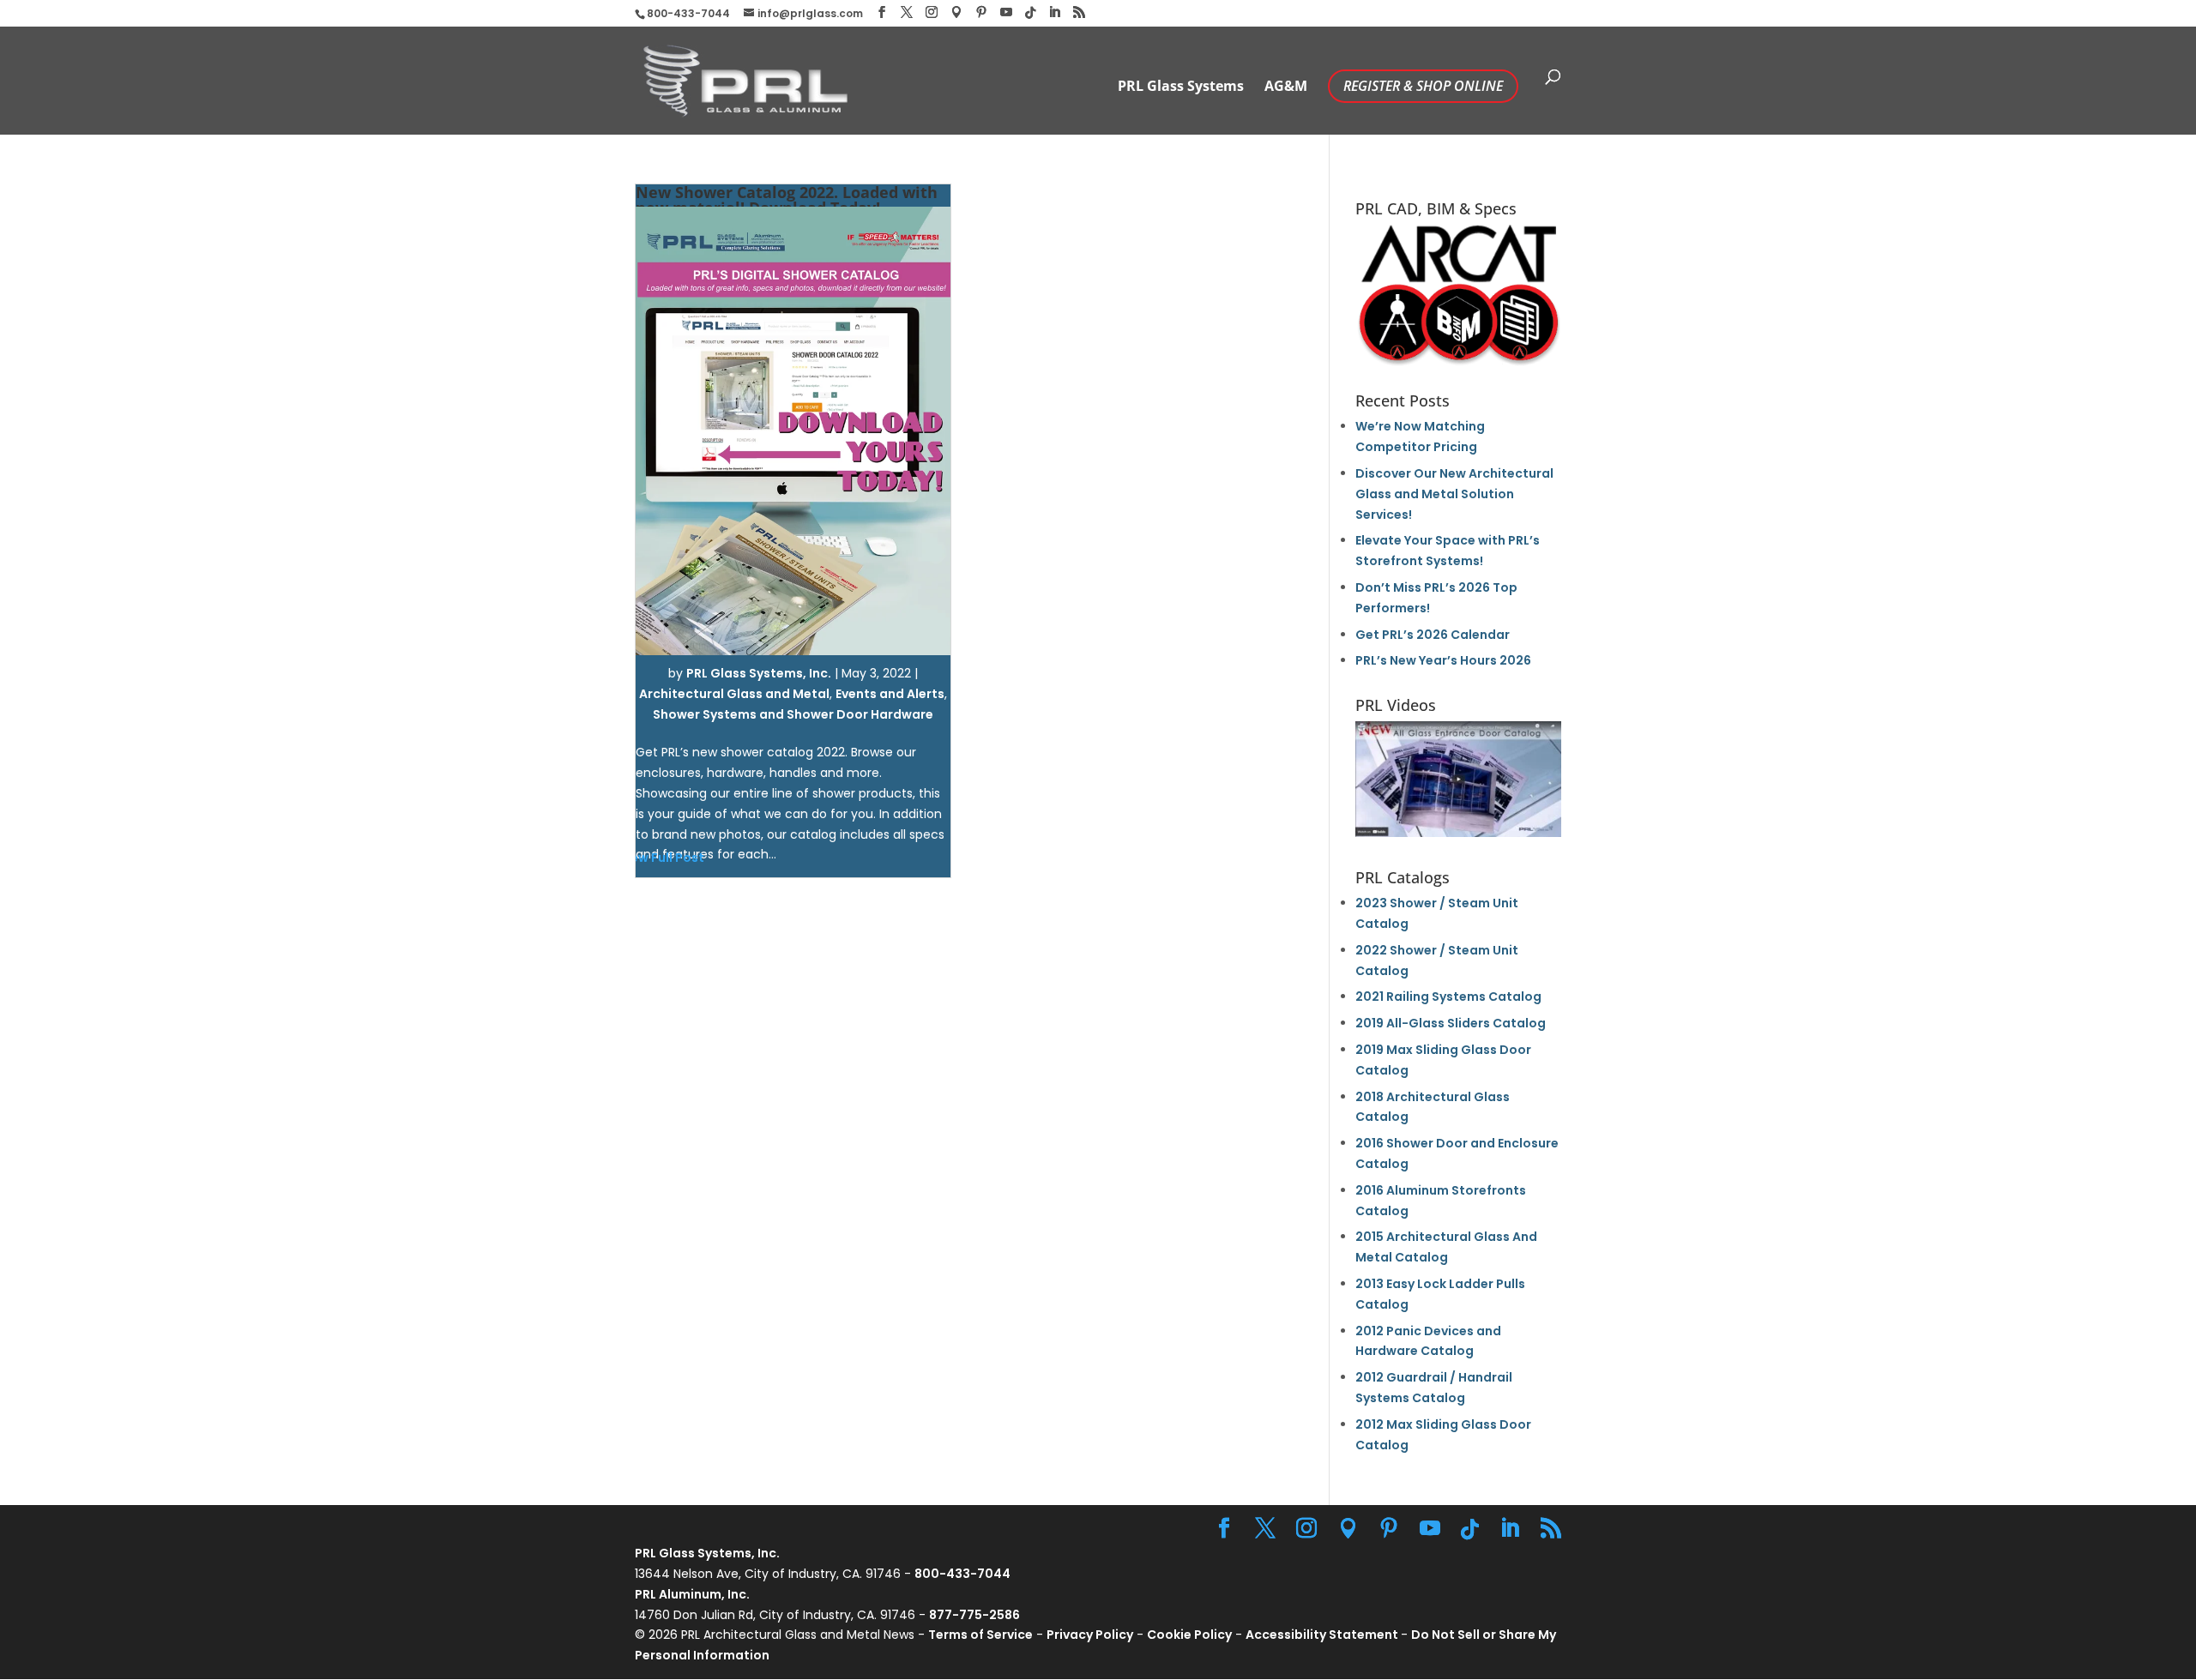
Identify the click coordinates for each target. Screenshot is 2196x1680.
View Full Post (661, 858)
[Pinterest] (981, 12)
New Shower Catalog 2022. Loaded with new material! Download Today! (787, 200)
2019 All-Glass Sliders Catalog (1451, 1023)
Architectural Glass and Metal (734, 694)
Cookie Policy (1189, 1635)
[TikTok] (1030, 13)
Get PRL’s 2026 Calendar (1433, 635)
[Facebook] (882, 12)
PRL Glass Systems (1181, 87)
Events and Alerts (890, 694)
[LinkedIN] (1054, 12)
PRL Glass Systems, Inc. (759, 673)
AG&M (1286, 87)
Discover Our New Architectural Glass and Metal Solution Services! (1454, 494)
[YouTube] (1006, 12)
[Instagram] (932, 12)
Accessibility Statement (1323, 1635)
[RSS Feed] (1079, 12)
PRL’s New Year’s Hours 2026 (1443, 660)
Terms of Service (980, 1635)
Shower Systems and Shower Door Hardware (793, 714)
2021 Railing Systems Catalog (1448, 997)
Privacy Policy (1090, 1635)
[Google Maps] (956, 12)
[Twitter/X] (907, 12)
